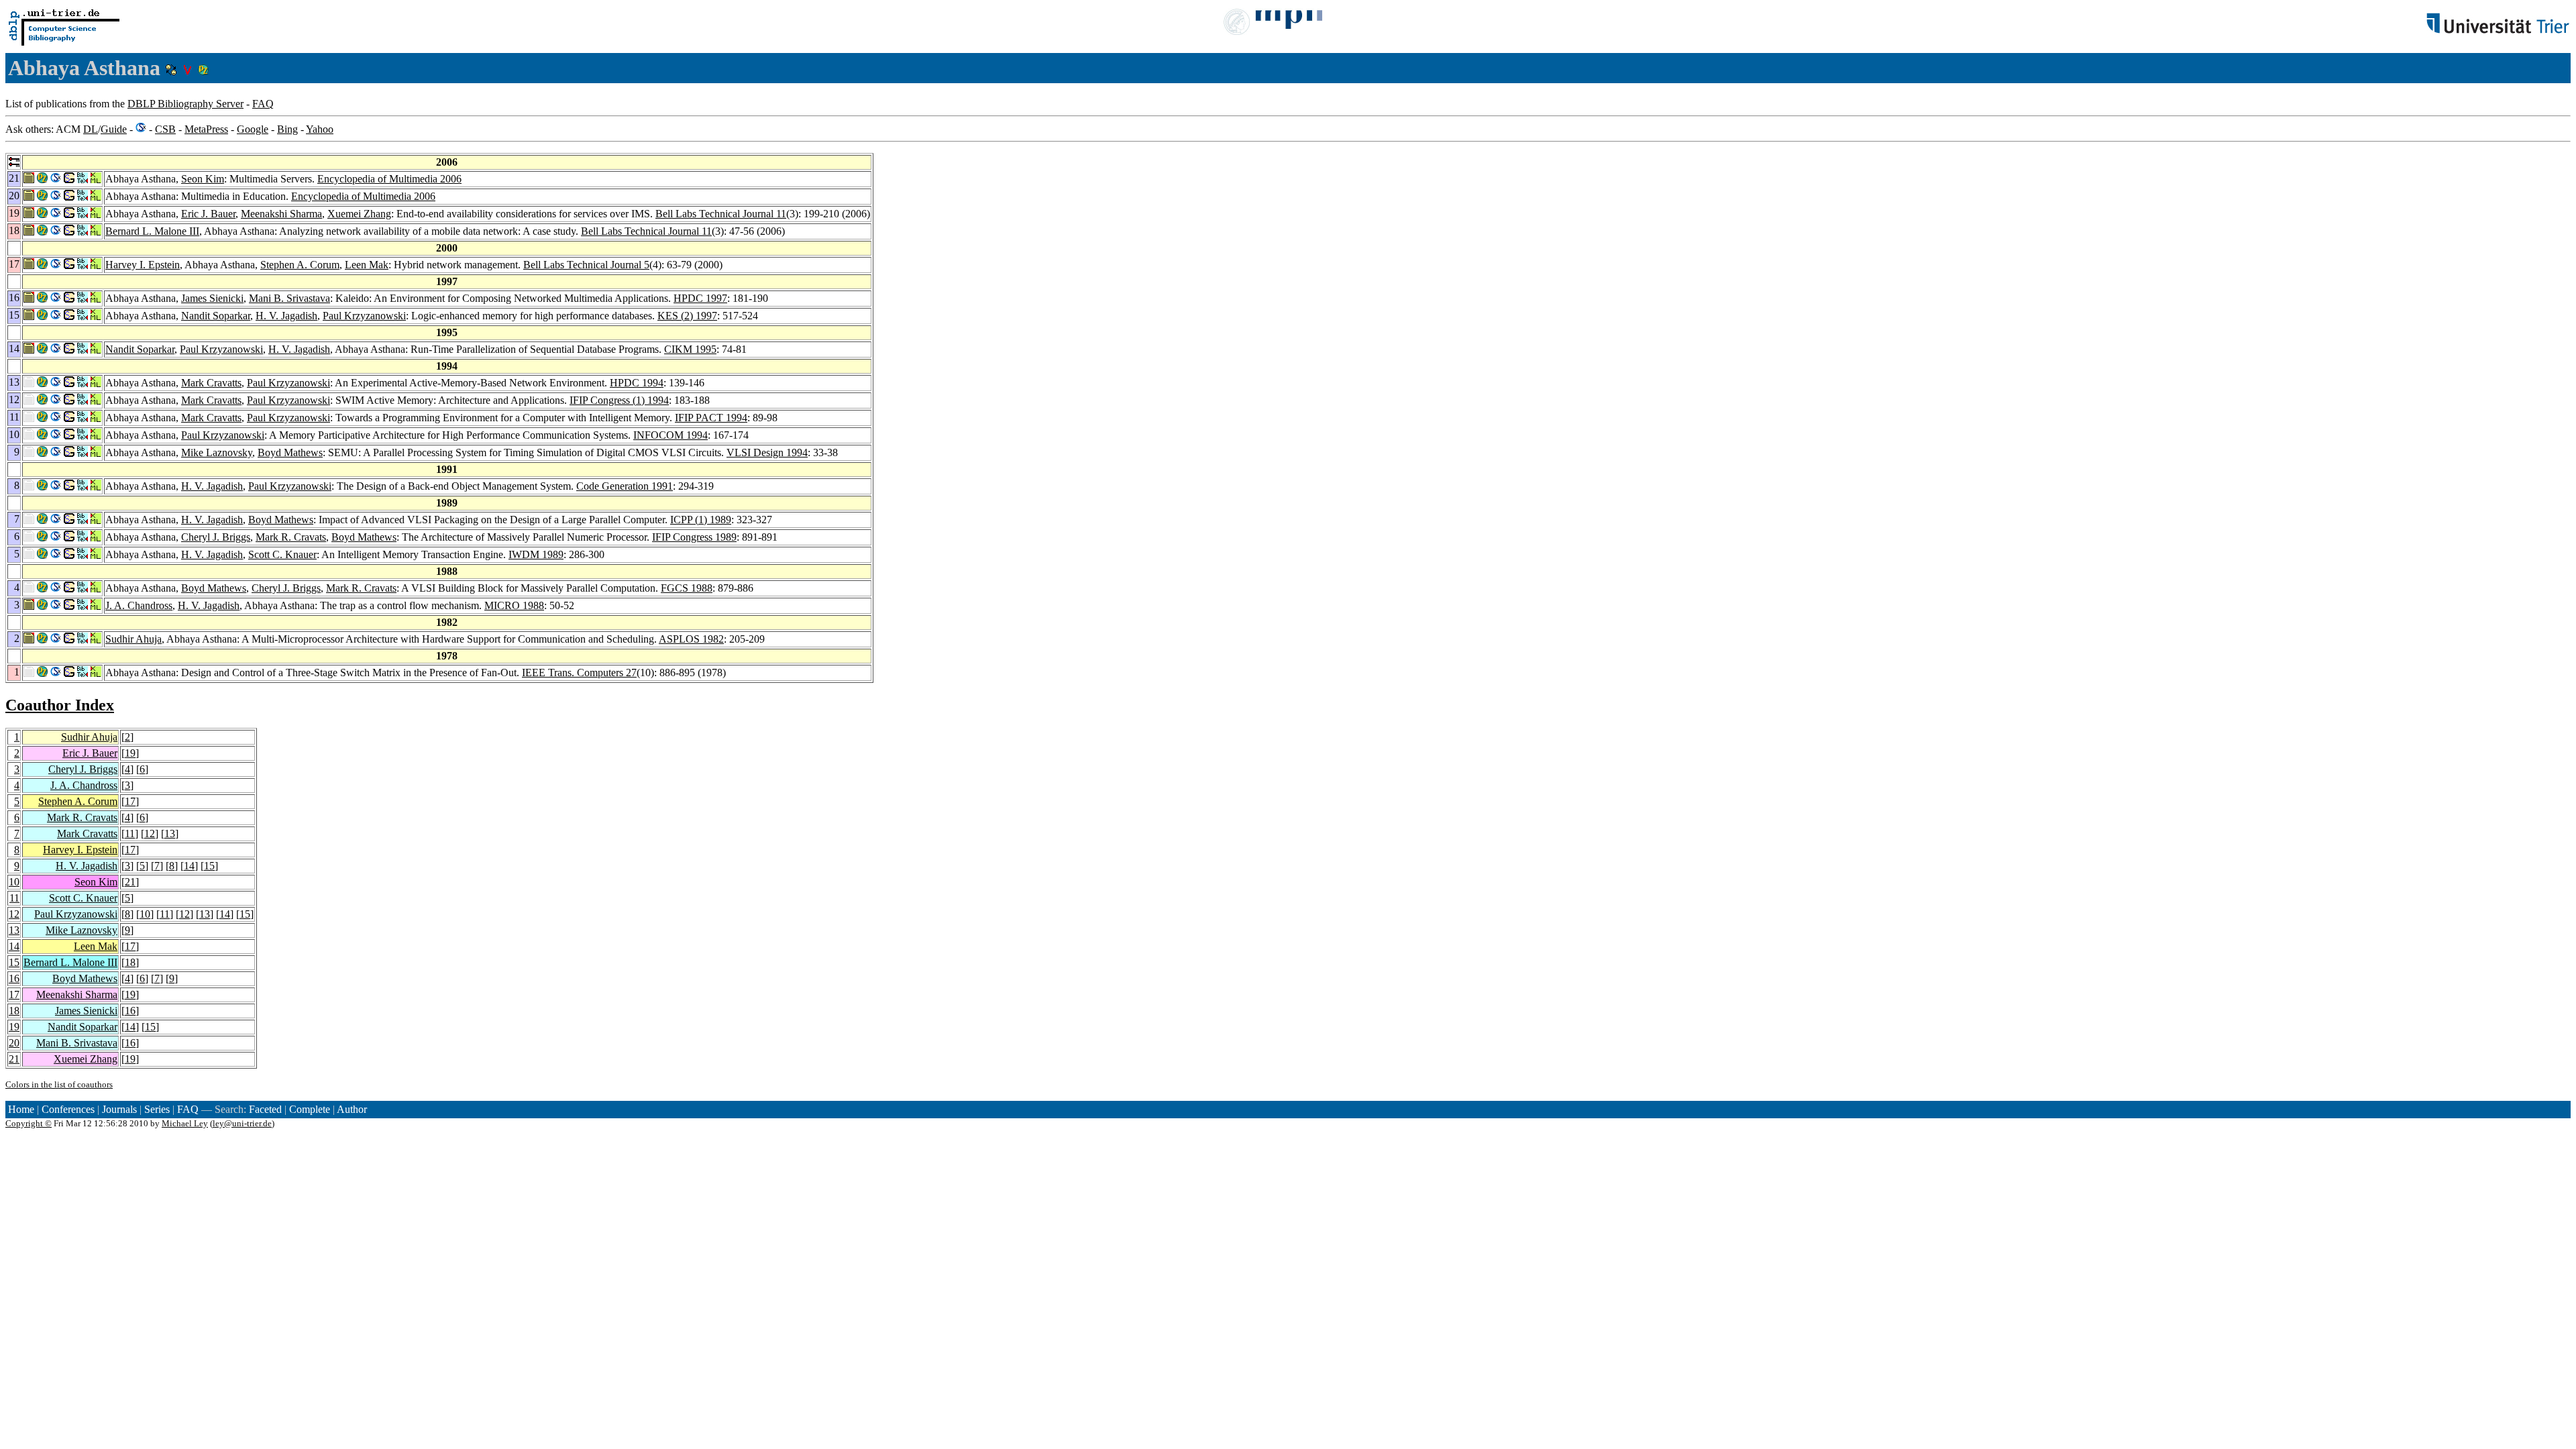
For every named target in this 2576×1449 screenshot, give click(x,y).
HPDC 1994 (637, 383)
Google (253, 129)
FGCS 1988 (687, 588)
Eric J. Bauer (208, 214)
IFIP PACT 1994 (711, 418)
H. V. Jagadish (286, 316)
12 (150, 834)
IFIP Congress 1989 (694, 537)
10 (14, 882)
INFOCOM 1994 (670, 435)
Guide (114, 129)
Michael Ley (185, 1123)
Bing (287, 129)
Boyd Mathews (290, 452)
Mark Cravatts (211, 383)
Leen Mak (367, 265)
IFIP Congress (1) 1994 (619, 400)
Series (157, 1109)
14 (189, 866)
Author (352, 1109)
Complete (310, 1109)
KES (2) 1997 (687, 316)
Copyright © (29, 1123)
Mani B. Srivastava (289, 298)
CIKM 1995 (690, 349)
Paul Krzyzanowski (364, 316)
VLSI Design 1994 (767, 452)
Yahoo (320, 129)
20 (14, 1043)
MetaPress (206, 129)
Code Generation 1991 (625, 486)
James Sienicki (212, 298)
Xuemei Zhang (359, 214)
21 (130, 882)
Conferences (68, 1109)
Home (21, 1109)
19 (130, 753)
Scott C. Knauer (282, 554)
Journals (119, 1109)
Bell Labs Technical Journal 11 (721, 214)
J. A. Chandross (139, 605)
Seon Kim (203, 179)
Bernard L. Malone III (152, 231)
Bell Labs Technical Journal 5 (586, 265)
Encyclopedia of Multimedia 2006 (389, 179)
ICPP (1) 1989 (701, 520)
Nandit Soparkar (216, 316)
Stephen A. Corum (300, 265)
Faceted (265, 1109)
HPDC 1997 (700, 298)
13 (170, 834)
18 (130, 962)
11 (130, 834)
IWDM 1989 (536, 554)
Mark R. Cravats (291, 537)
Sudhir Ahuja (133, 639)
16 (14, 978)
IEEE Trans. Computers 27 (579, 673)
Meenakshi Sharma (281, 214)
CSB (165, 129)
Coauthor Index (60, 705)
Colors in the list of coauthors (59, 1084)
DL (91, 129)
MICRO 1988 (514, 605)
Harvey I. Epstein (143, 265)
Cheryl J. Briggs (216, 537)
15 (209, 866)
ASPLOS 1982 (691, 639)
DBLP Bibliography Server (185, 104)
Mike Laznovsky (217, 452)
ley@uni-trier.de (242, 1123)
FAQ (263, 104)
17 (130, 801)
